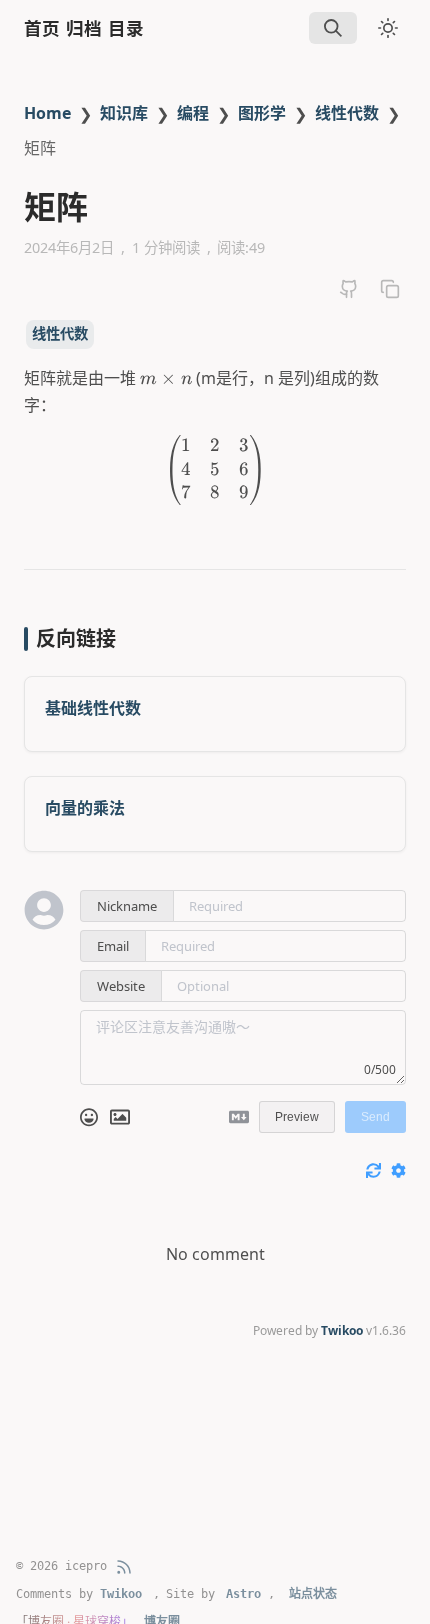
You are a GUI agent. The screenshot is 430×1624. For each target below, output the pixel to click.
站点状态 (313, 1594)
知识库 (124, 113)
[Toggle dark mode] (388, 28)
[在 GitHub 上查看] (349, 289)
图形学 (262, 113)
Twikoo (342, 1330)
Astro (243, 1594)
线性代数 (347, 113)
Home (47, 113)
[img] (333, 28)
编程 (193, 113)
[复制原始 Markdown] (390, 289)
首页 (42, 28)
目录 (126, 28)
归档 (84, 28)
